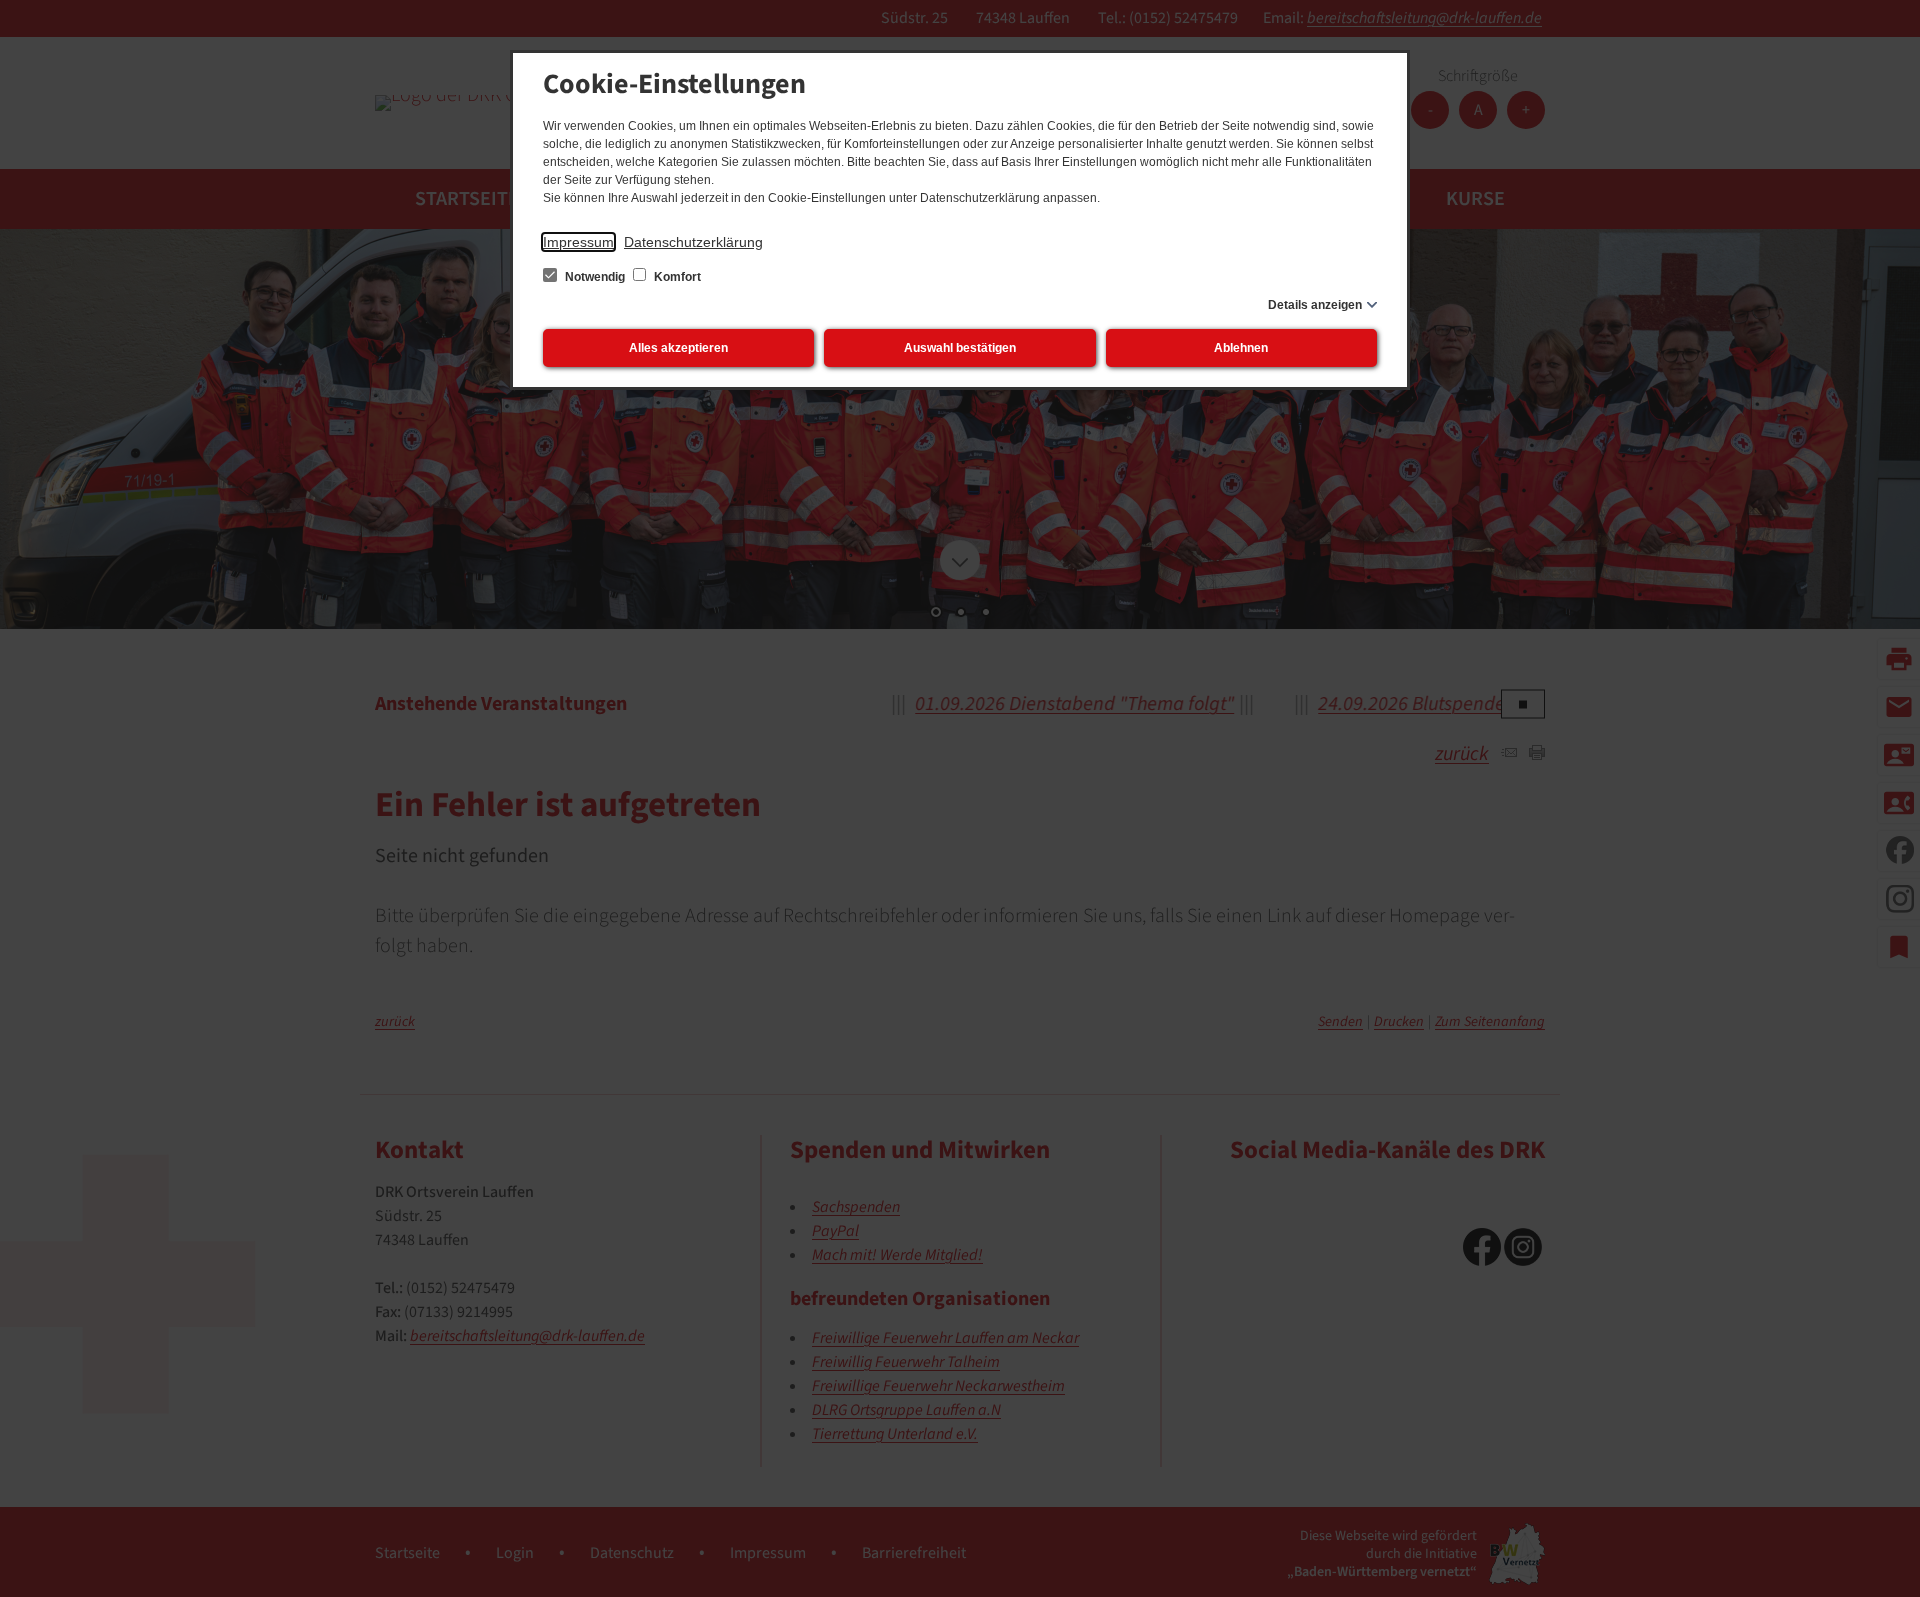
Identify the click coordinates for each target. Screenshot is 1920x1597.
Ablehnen (1241, 348)
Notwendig (595, 277)
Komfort (676, 277)
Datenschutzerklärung (693, 242)
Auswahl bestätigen (960, 348)
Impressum (578, 242)
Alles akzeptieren (678, 348)
